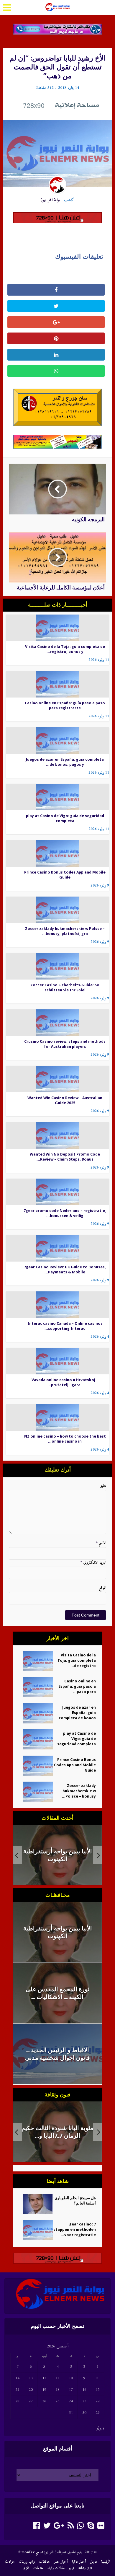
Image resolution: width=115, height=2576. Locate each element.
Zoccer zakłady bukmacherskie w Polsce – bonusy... (79, 1791)
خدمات (38, 2568)
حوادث (10, 2562)
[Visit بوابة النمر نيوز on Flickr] (101, 2527)
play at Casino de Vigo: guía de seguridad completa (77, 1739)
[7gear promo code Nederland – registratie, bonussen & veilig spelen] (58, 1192)
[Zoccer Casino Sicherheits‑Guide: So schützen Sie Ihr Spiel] (58, 966)
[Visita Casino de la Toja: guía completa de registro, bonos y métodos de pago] (58, 628)
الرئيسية (106, 2562)
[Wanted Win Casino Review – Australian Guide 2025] (58, 1079)
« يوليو (100, 2428)
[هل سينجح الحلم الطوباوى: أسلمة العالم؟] (36, 2204)
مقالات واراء (56, 2568)
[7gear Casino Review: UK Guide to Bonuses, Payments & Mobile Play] (58, 1248)
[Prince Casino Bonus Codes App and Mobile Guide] (58, 853)
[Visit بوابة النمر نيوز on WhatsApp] (80, 2527)
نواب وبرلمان (27, 2562)
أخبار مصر (61, 2562)
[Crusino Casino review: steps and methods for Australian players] (58, 1023)
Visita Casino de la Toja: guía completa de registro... (77, 1660)
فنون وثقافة (85, 2568)
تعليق (103, 1486)
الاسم (101, 1543)
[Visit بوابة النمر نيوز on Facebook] (36, 2527)
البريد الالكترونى (93, 1563)
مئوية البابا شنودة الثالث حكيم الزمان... (57, 2132)
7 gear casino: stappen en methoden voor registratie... (75, 2229)
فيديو (72, 2568)
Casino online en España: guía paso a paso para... (77, 1686)
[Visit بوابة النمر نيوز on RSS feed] (71, 2527)
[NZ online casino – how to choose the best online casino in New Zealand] (58, 1417)
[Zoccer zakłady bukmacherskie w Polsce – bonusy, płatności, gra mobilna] (58, 910)
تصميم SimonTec (31, 2552)
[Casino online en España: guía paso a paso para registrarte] (58, 684)
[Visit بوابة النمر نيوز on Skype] (91, 2527)
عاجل (93, 2562)
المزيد (26, 2568)
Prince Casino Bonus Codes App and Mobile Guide (75, 1765)
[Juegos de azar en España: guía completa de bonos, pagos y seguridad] (58, 740)
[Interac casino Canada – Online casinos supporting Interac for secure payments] (58, 1305)
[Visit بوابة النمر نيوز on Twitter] (47, 2527)
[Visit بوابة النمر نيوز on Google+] (59, 2527)
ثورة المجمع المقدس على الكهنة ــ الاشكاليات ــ (57, 1855)
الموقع (103, 1588)
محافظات (44, 2562)
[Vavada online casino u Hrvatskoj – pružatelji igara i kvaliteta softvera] (58, 1361)
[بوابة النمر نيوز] (57, 6)
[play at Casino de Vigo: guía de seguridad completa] (58, 797)
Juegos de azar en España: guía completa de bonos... (75, 1713)
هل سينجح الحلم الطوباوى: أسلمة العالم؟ (75, 2201)
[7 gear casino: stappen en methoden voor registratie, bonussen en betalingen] (36, 2230)
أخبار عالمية (79, 2562)
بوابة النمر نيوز (50, 200)
